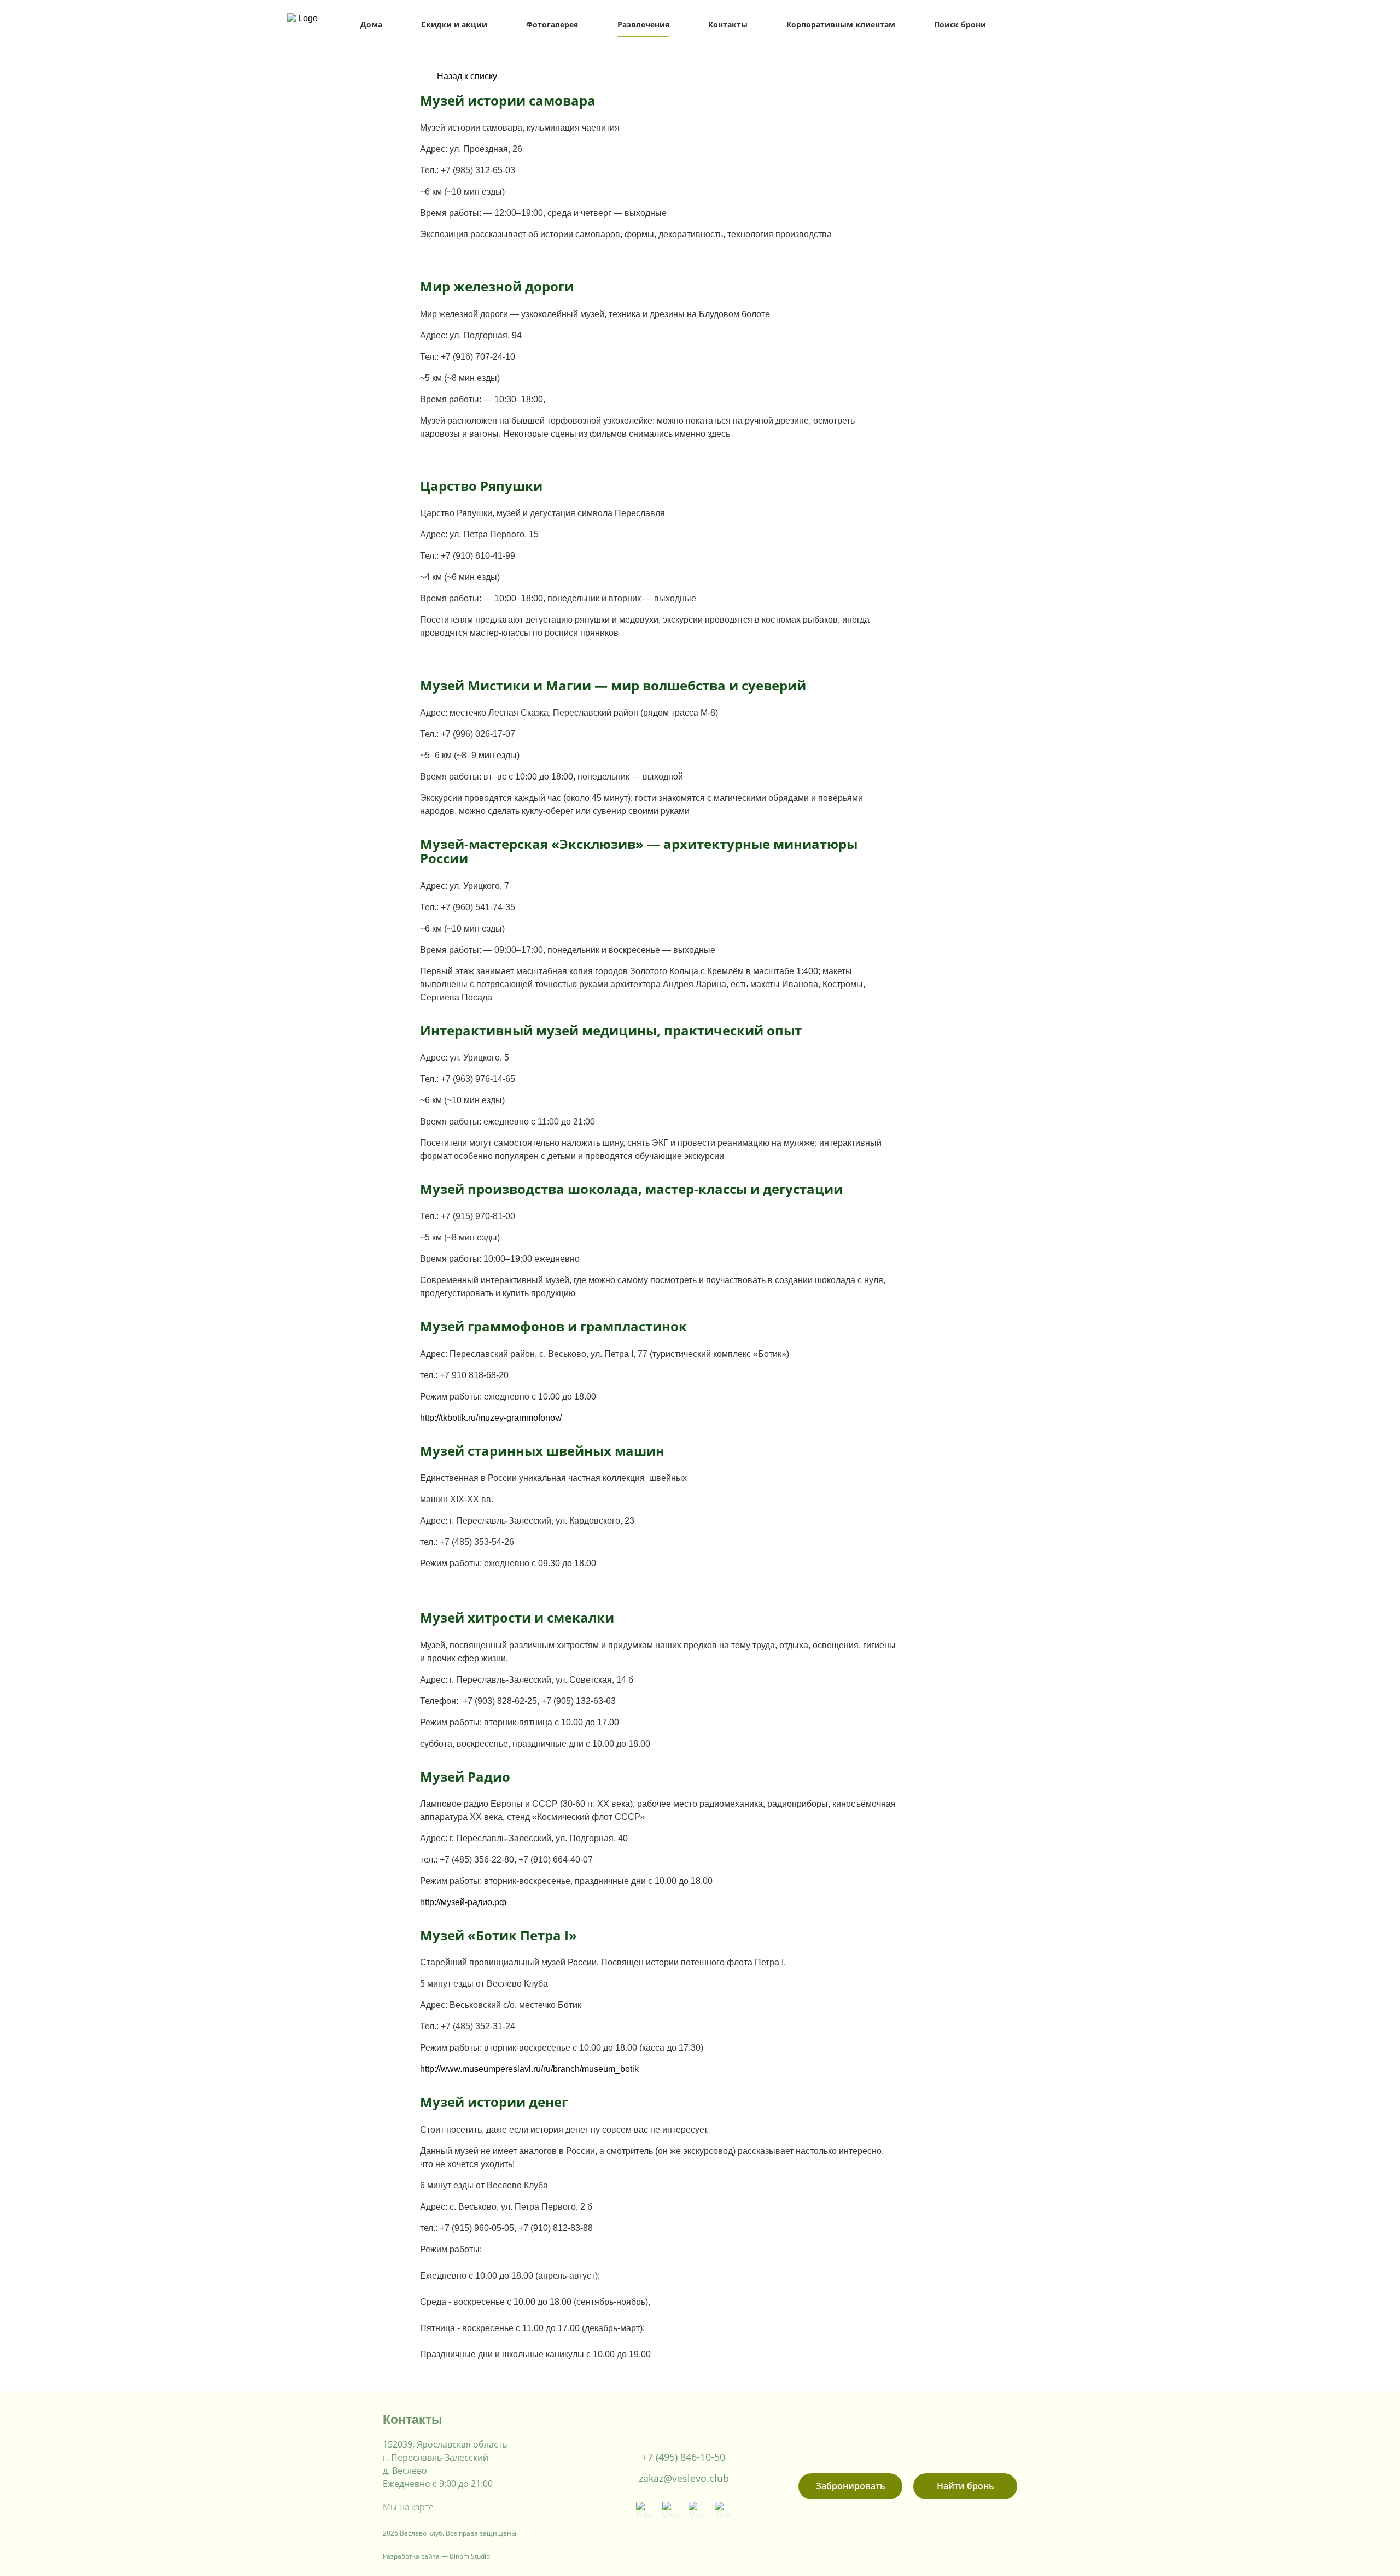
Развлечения (643, 24)
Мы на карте (408, 2507)
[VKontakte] (670, 2510)
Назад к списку (467, 76)
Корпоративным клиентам (841, 24)
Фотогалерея (552, 24)
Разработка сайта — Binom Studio (436, 2556)
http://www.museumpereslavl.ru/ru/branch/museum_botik (529, 2069)
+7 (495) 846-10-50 (684, 2457)
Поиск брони (960, 24)
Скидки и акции (454, 24)
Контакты (728, 24)
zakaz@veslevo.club (684, 2478)
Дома (371, 24)
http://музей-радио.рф (463, 1902)
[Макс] (697, 2510)
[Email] (644, 2510)
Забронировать (851, 2486)
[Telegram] (723, 2510)
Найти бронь (966, 2486)
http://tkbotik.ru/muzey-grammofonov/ (491, 1418)
